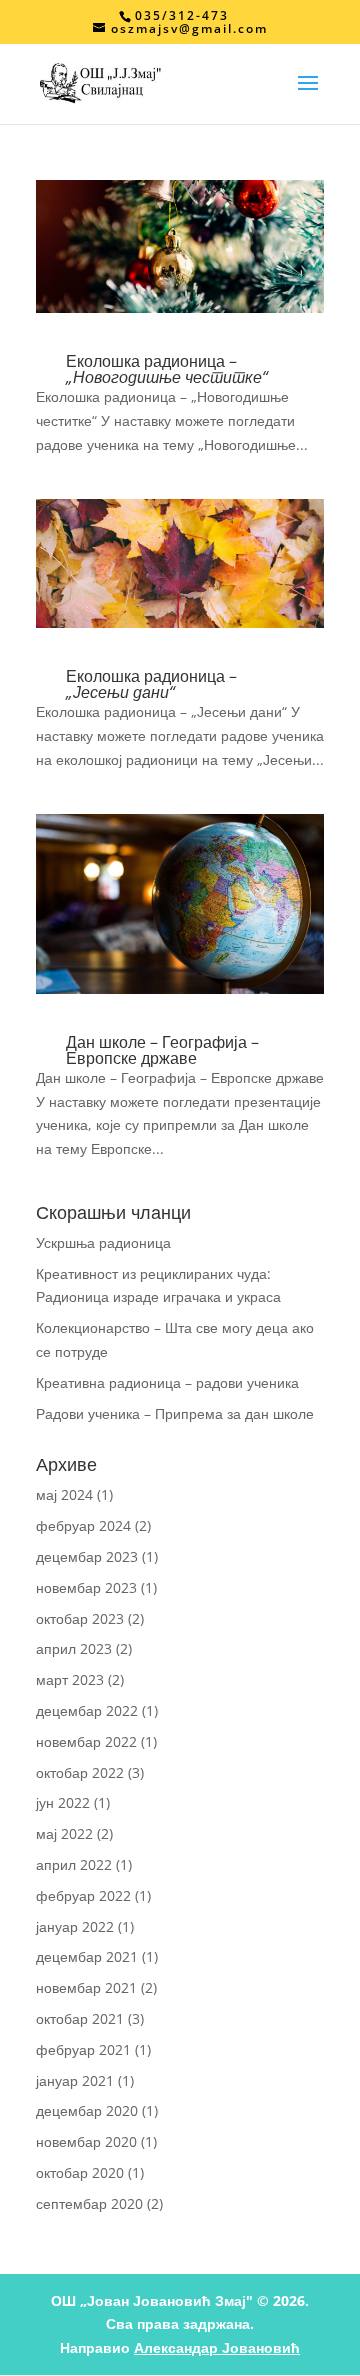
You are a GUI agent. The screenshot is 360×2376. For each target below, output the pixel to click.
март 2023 (70, 1679)
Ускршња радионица (103, 1242)
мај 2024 (64, 1494)
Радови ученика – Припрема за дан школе (175, 1413)
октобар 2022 (80, 1772)
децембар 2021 (87, 1956)
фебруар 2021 (83, 2049)
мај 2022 (64, 1833)
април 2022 (74, 1864)
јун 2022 (63, 1802)
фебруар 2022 (83, 1895)
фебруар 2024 (83, 1525)
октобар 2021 (80, 2018)
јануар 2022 (75, 1926)
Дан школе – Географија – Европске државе (162, 1050)
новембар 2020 (86, 2141)
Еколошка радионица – (167, 369)
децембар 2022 (87, 1710)
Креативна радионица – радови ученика (167, 1382)
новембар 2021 (86, 1987)
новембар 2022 (86, 1741)
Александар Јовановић (217, 2347)
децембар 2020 (87, 2110)
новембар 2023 (86, 1587)
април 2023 (74, 1648)
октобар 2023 (80, 1618)
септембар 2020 (89, 2203)
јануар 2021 (75, 2080)
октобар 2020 (80, 2172)
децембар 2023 (87, 1556)
